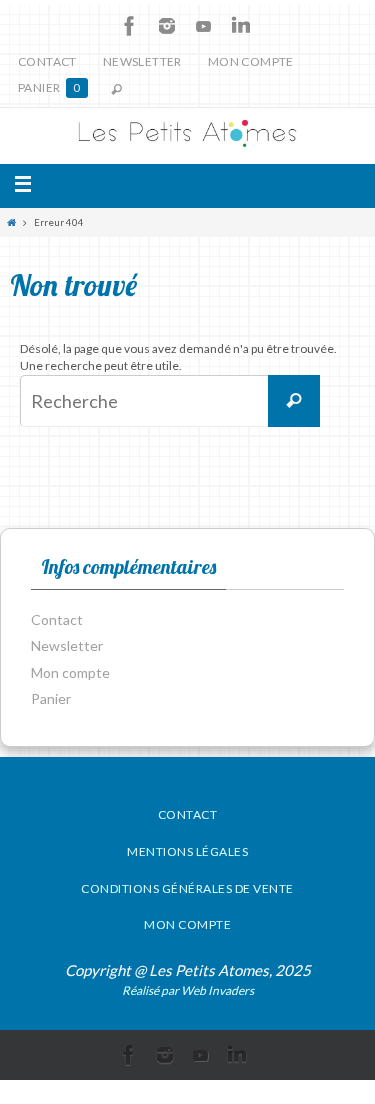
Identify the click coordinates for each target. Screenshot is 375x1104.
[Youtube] (204, 26)
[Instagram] (167, 26)
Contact (47, 61)
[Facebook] (130, 26)
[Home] (11, 222)
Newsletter (142, 61)
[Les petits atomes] (187, 136)
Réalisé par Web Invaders (188, 990)
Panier (49, 87)
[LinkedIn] (241, 26)
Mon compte (251, 61)
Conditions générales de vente (187, 888)
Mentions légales (187, 851)
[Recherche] (294, 401)
